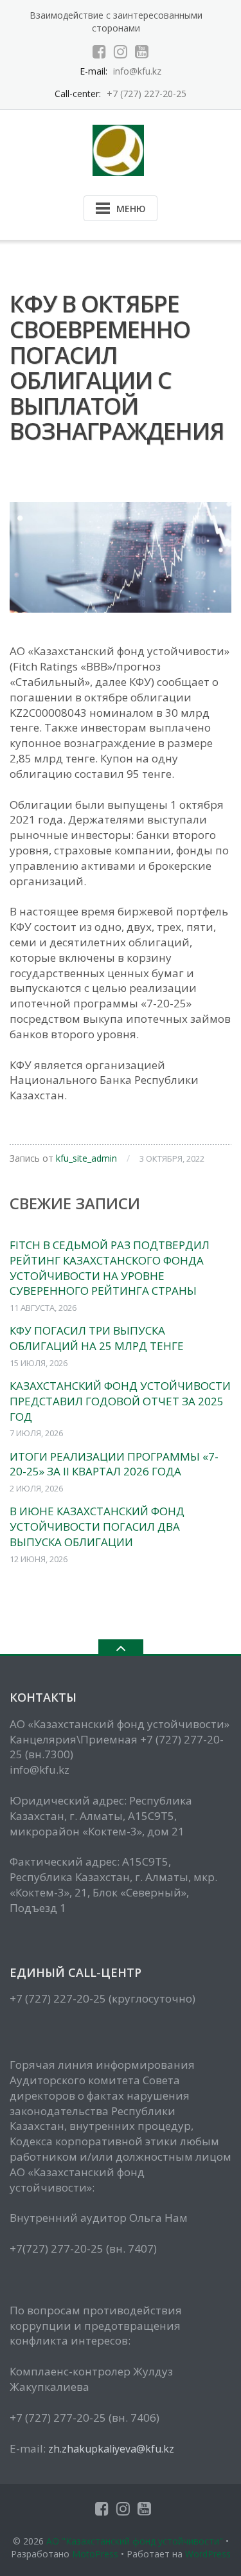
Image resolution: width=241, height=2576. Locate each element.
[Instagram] (121, 51)
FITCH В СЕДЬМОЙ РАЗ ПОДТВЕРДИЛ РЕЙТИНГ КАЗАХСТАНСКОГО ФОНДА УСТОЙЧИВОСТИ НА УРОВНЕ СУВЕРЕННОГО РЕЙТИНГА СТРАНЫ (110, 1268)
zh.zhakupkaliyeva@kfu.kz (111, 2449)
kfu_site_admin (86, 1158)
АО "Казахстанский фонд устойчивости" (135, 2541)
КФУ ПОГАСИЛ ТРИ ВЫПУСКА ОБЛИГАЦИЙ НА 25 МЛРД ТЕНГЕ (97, 1338)
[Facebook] (99, 51)
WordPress (208, 2554)
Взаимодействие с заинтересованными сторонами (116, 22)
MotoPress (95, 2554)
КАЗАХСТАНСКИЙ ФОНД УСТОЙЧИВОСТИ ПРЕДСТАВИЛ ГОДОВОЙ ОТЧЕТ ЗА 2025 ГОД (120, 1401)
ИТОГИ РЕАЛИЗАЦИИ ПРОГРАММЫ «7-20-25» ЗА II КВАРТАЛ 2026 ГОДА (114, 1464)
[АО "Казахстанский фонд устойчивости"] (121, 149)
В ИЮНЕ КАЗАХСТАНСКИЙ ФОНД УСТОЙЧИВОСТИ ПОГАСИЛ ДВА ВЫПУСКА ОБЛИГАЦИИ (97, 1527)
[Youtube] (142, 51)
